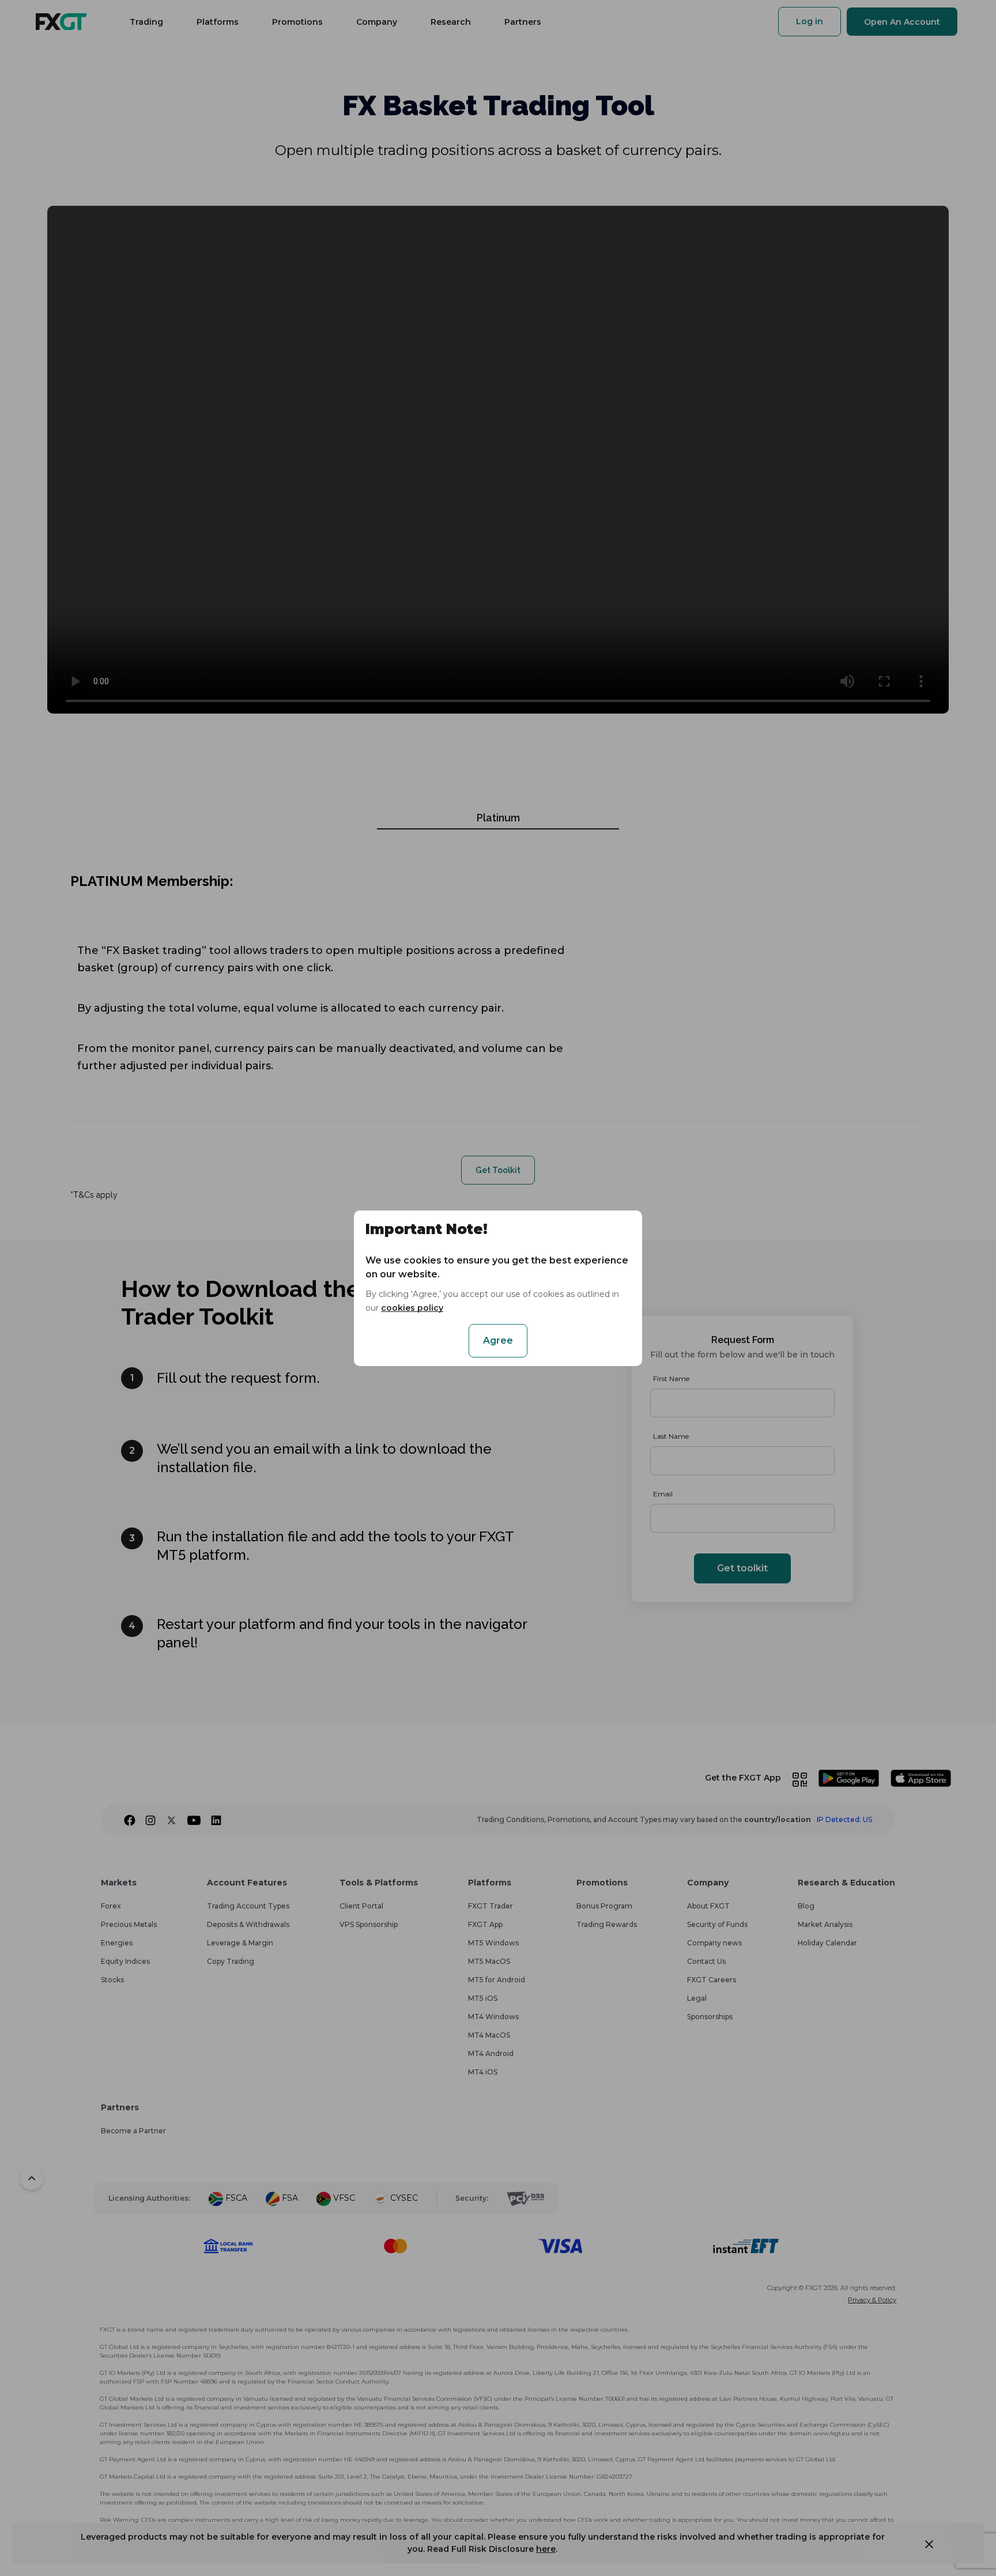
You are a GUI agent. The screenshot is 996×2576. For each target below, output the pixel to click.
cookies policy (412, 1308)
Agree (498, 1340)
